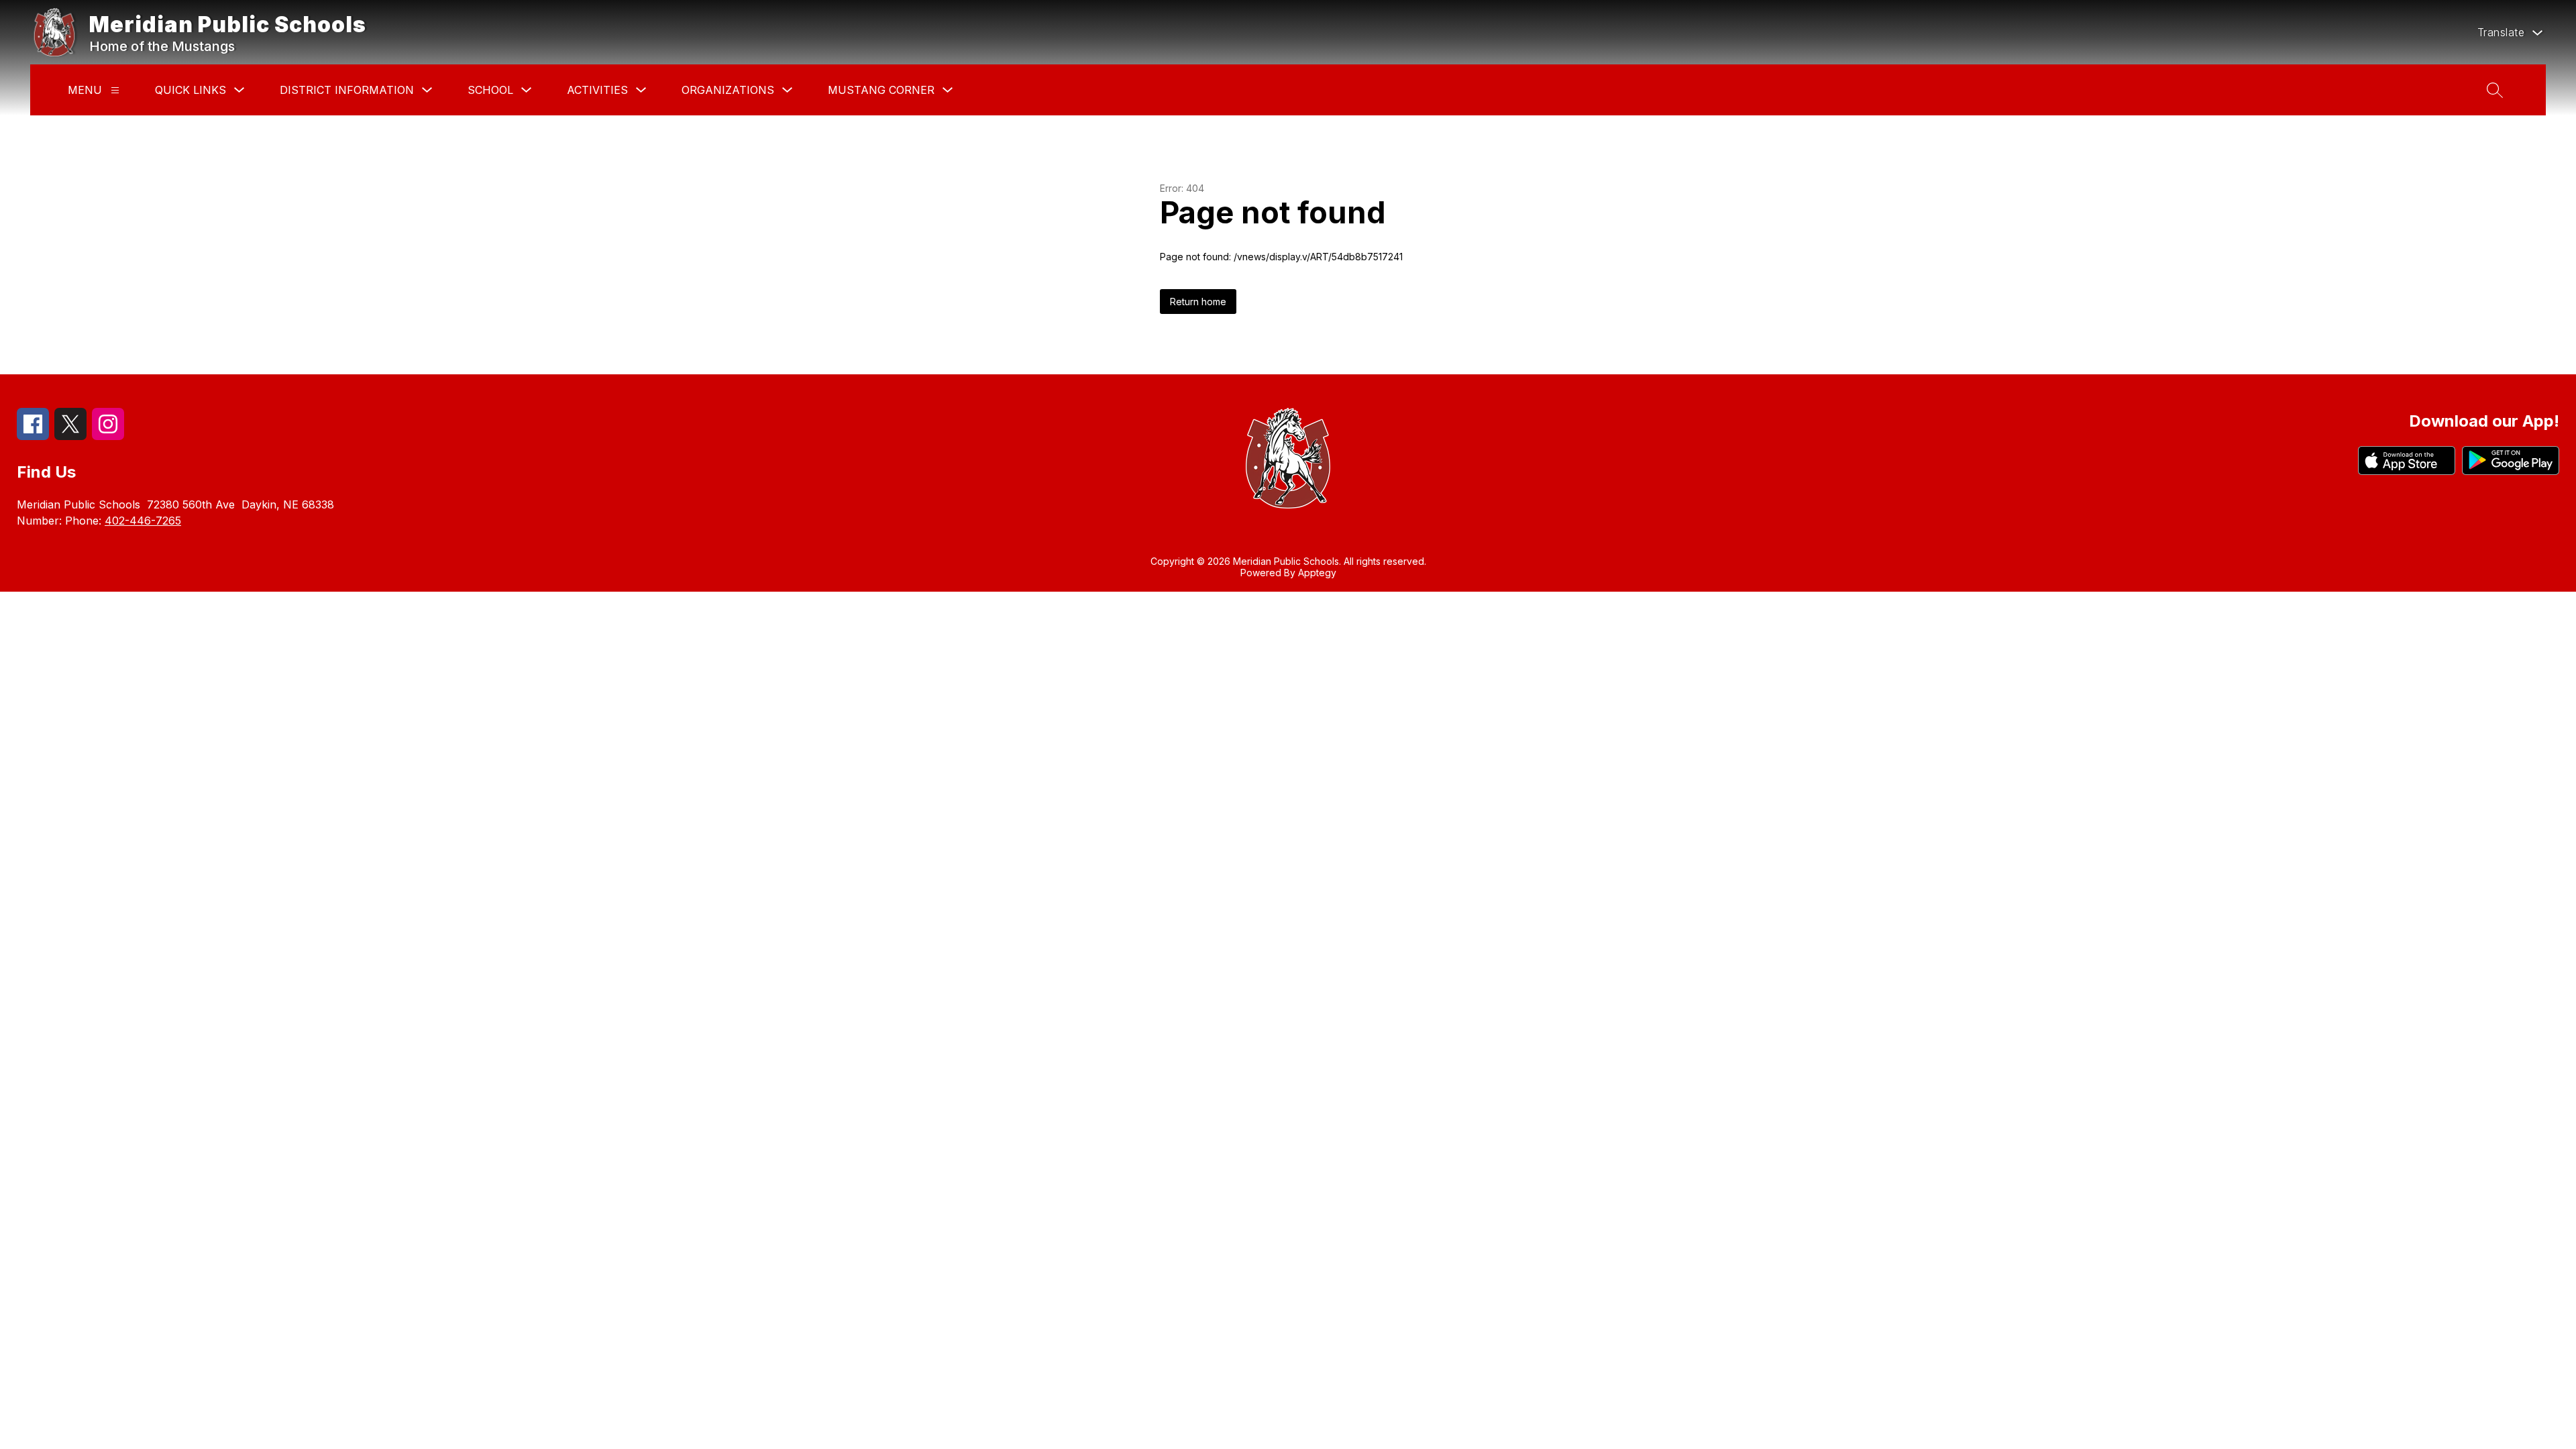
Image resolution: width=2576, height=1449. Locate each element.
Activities (597, 90)
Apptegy (1317, 573)
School (490, 90)
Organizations (728, 90)
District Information (347, 90)
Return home (1198, 302)
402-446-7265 (143, 521)
